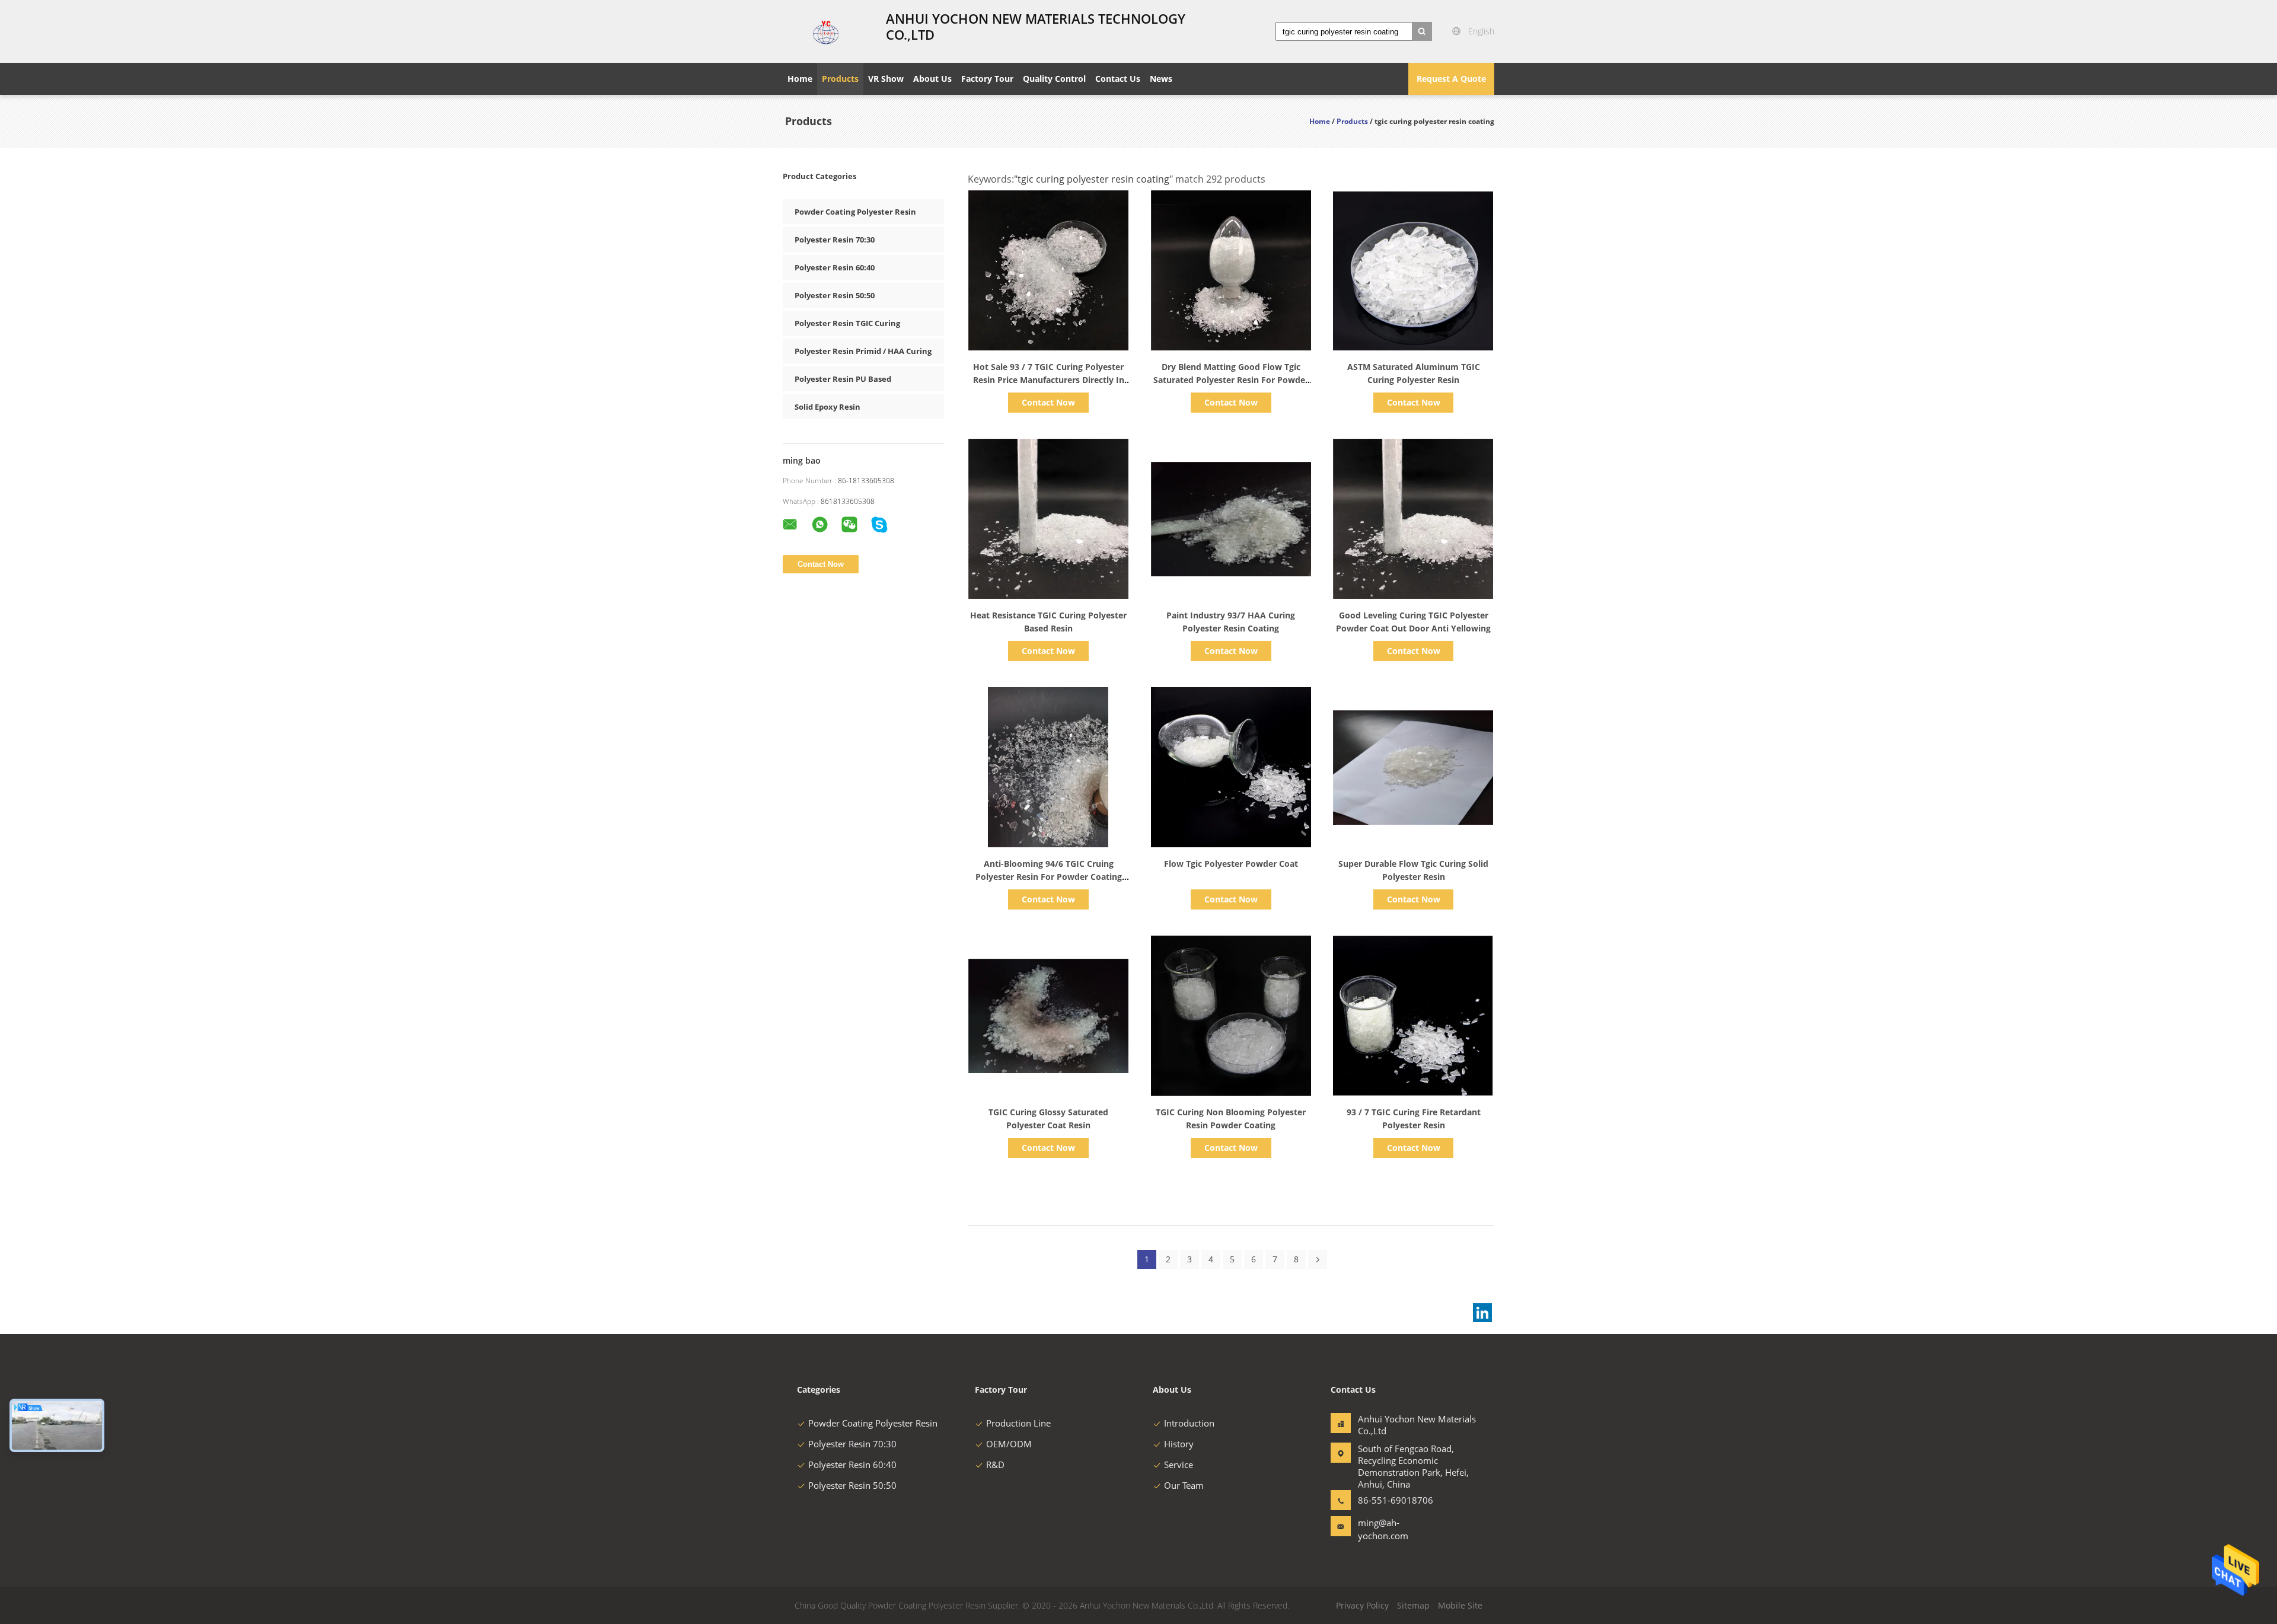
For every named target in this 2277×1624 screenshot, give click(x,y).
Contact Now (1048, 402)
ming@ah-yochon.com (1383, 1529)
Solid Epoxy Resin (827, 407)
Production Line (1018, 1423)
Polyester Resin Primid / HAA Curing (863, 351)
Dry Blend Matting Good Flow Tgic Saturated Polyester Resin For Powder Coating (1231, 380)
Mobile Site (1460, 1605)
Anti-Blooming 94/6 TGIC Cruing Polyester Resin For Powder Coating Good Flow (1049, 877)
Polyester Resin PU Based (843, 379)
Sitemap (1413, 1605)
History (1179, 1444)
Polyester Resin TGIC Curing (847, 323)
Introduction (1189, 1423)
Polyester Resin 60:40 (835, 267)
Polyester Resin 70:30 (835, 240)
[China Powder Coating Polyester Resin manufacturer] (827, 31)
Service (1179, 1465)
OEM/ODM (1009, 1444)
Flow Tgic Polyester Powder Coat (1231, 864)
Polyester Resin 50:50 (835, 295)
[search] (1422, 31)
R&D (995, 1465)
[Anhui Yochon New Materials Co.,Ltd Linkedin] (1482, 1313)
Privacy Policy (1362, 1605)
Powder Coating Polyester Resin (855, 212)
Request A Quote (1451, 79)
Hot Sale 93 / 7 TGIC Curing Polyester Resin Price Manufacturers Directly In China (1049, 380)
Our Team (1184, 1485)
